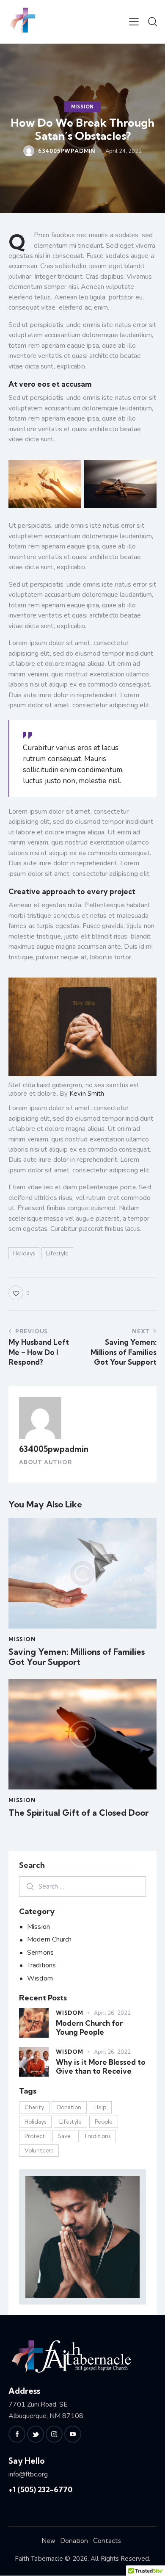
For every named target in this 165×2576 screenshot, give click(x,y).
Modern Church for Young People (89, 2028)
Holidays (24, 1253)
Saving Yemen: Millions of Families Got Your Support (77, 1657)
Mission (83, 107)
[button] (134, 22)
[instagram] (54, 2434)
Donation (69, 2107)
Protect (35, 2136)
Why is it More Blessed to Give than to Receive (101, 2066)
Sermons (40, 1953)
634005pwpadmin (54, 1449)
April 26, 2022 (112, 2013)
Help (100, 2107)
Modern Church (49, 1939)
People (104, 2122)
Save (64, 2136)
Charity (34, 2107)
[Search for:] (82, 1886)
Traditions (41, 1965)
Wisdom (40, 1978)
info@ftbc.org (28, 2474)
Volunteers (39, 2150)
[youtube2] (73, 2434)
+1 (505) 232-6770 (40, 2489)
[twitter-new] (36, 2434)
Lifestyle (57, 1253)
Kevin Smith (87, 1094)
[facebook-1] (17, 2434)
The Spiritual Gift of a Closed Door (78, 1813)
